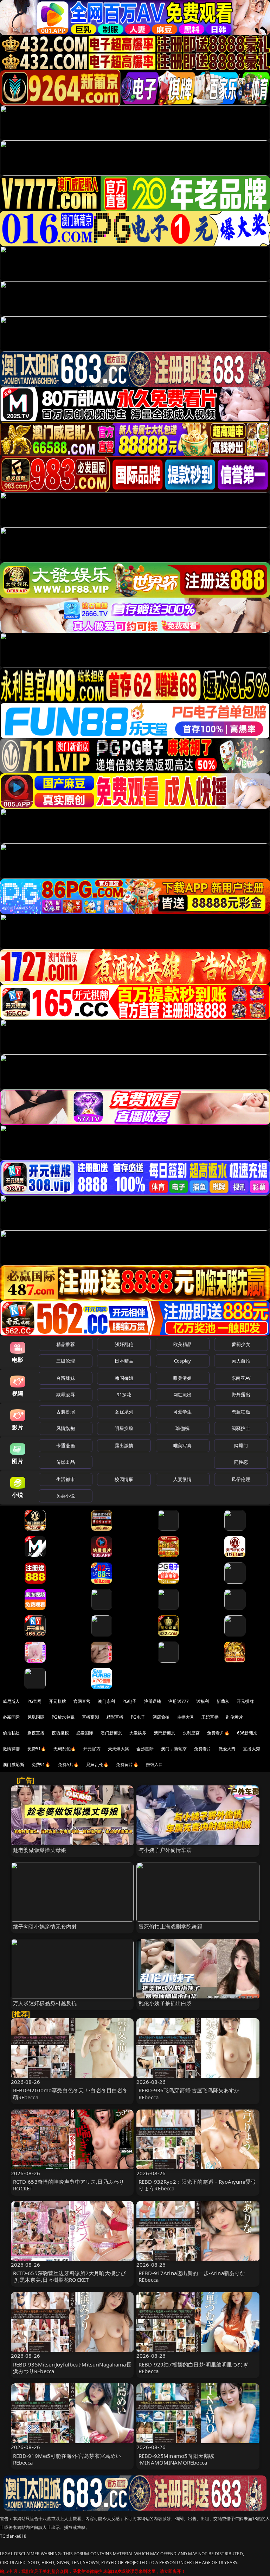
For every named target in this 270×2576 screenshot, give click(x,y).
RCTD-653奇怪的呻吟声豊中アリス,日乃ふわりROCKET (69, 2185)
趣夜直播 (36, 1733)
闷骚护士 (241, 1428)
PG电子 (130, 1701)
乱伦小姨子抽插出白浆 (165, 2003)
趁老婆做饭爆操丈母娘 (40, 1850)
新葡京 (223, 1701)
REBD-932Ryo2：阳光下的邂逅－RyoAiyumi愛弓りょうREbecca (197, 2185)
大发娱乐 (138, 1733)
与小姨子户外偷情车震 (165, 1850)
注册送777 (179, 1701)
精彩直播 (115, 1717)
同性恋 (241, 1462)
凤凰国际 (36, 1717)
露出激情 (124, 1445)
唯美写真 (183, 1445)
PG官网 (35, 1701)
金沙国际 (145, 1749)
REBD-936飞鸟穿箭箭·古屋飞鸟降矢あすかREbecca (189, 2094)
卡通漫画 (66, 1445)
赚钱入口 (155, 1764)
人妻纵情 (183, 1479)
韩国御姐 (124, 1378)
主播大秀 (186, 1717)
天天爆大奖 (119, 1749)
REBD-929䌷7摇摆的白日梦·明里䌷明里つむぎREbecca (193, 2368)
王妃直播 (210, 1717)
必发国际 (85, 1733)
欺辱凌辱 (66, 1395)
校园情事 (124, 1479)
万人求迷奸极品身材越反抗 (45, 2003)
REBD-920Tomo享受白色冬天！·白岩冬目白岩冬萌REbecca (70, 2094)
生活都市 (66, 1479)
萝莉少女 (241, 1344)
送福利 (202, 1701)
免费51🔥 (37, 1749)
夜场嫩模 (60, 1733)
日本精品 (124, 1361)
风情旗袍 (66, 1428)
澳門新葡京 (165, 1733)
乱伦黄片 (235, 1717)
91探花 (124, 1395)
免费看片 (203, 1749)
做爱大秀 (227, 1749)
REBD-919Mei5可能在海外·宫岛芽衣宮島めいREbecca (67, 2459)
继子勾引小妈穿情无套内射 (45, 1926)
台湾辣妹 (66, 1378)
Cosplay (182, 1361)
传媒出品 (66, 1462)
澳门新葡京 (111, 1733)
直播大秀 (252, 1749)
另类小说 (66, 1496)
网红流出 (183, 1395)
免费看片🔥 (218, 1733)
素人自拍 (241, 1361)
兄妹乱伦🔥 (97, 1764)
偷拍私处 (11, 1733)
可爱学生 (183, 1412)
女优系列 (124, 1412)
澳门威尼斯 (14, 1764)
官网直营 (82, 1701)
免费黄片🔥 (127, 1764)
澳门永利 (106, 1701)
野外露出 (241, 1395)
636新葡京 (247, 1733)
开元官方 (92, 1749)
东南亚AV (241, 1378)
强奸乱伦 (124, 1344)
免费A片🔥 (69, 1764)
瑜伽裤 (182, 1428)
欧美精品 (183, 1344)
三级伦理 (66, 1361)
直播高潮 (91, 1717)
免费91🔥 (41, 1764)
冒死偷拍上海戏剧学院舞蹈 (171, 1926)
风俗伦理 (241, 1479)
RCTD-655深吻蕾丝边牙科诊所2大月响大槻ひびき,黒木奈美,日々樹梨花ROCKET (70, 2276)
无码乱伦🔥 (65, 1749)
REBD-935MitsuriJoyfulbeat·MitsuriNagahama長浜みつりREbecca (72, 2368)
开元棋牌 (57, 1701)
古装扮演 (66, 1412)
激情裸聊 (11, 1749)
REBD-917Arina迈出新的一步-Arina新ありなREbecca (192, 2276)
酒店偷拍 (161, 1717)
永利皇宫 (191, 1733)
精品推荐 (66, 1344)
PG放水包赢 (63, 1717)
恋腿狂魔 (241, 1412)
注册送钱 (153, 1701)
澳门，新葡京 (174, 1749)
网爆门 (241, 1445)
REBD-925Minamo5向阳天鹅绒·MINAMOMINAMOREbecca (176, 2459)
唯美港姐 (183, 1378)
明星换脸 (124, 1428)
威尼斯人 (11, 1701)
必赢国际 (11, 1717)
